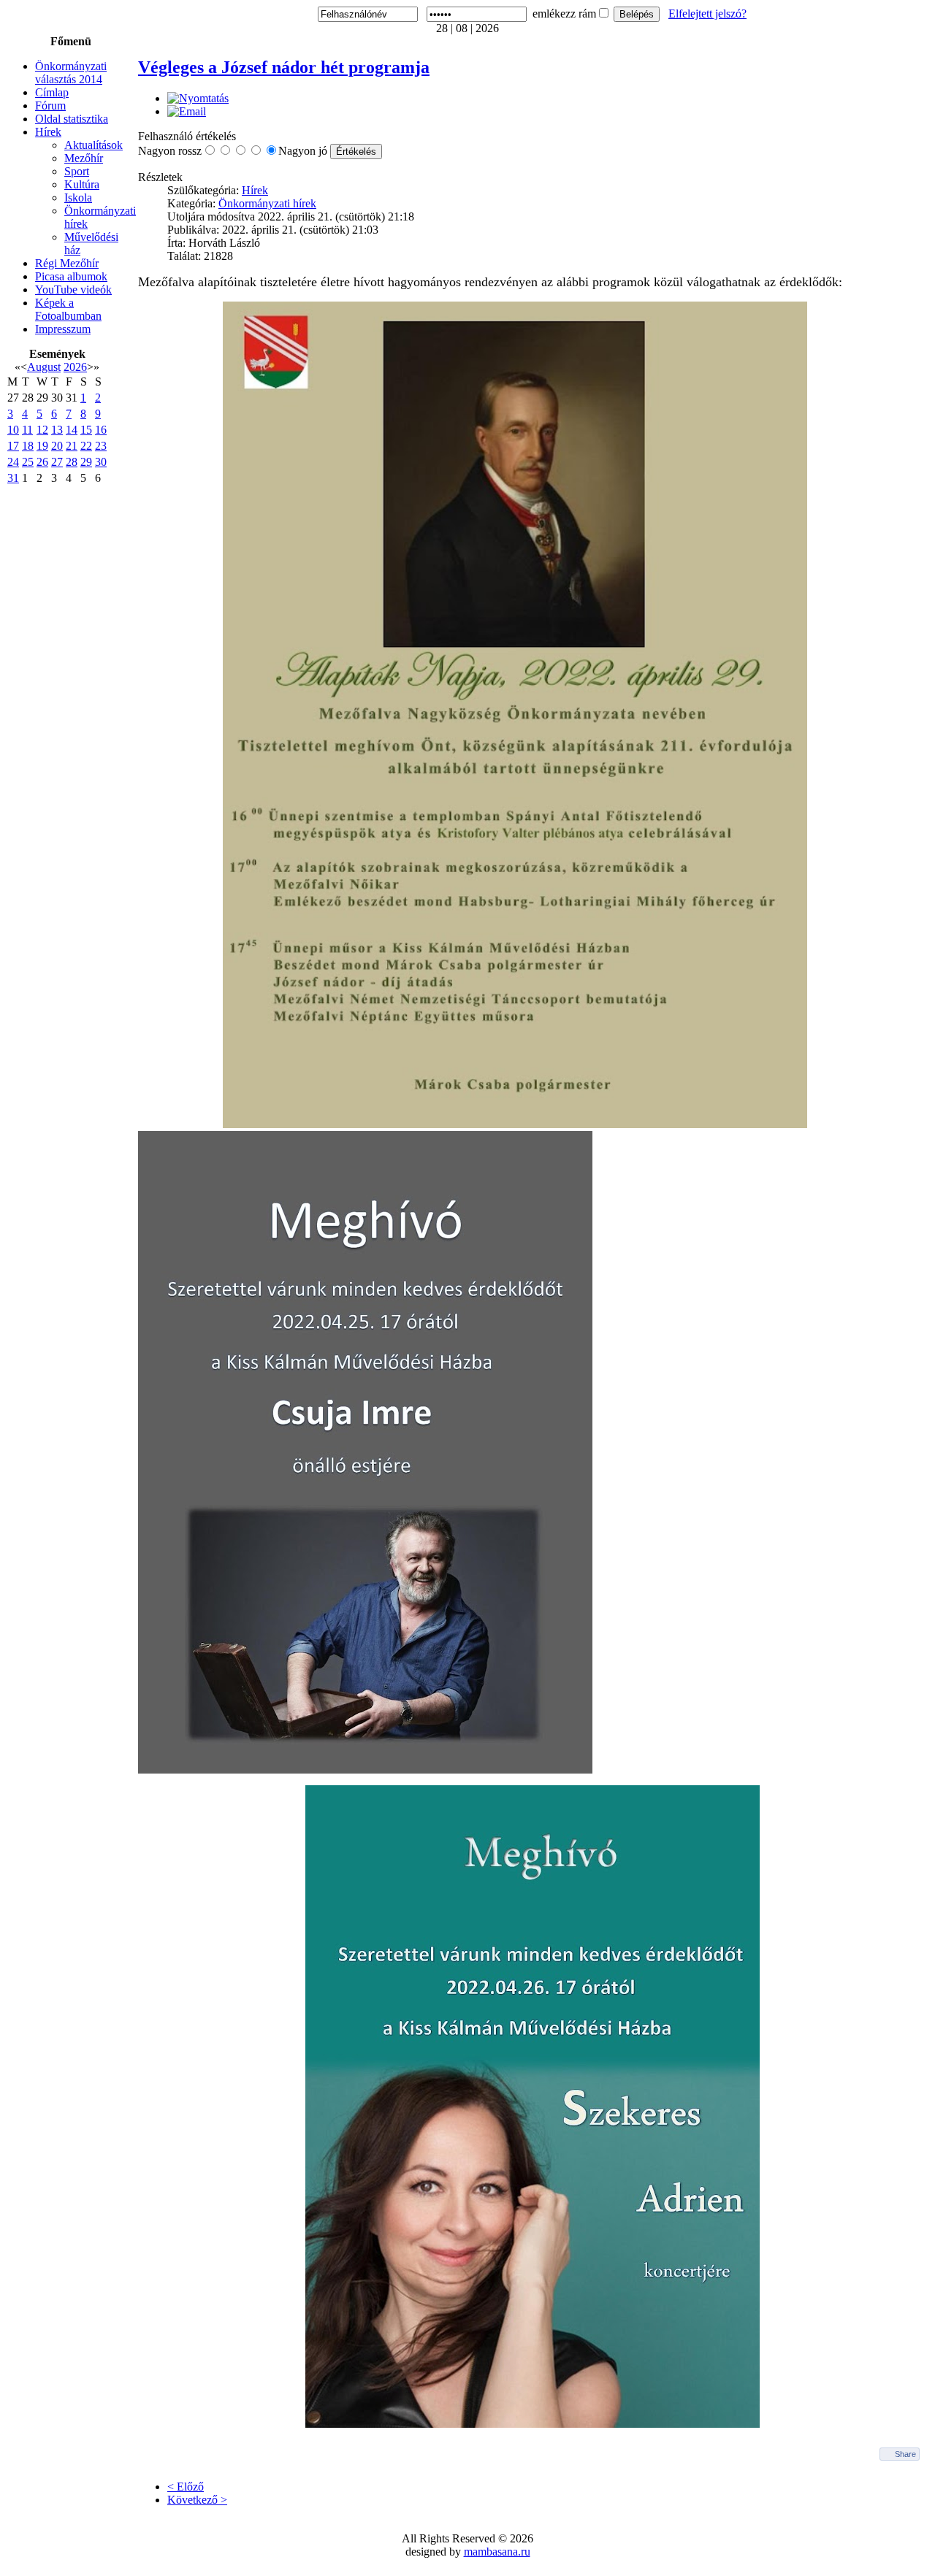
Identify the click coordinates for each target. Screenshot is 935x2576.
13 (57, 430)
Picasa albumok (71, 276)
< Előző (186, 2487)
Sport (77, 171)
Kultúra (82, 184)
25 (28, 462)
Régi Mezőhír (67, 263)
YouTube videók (73, 290)
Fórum (50, 106)
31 (13, 478)
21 (72, 446)
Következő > (197, 2500)
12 (42, 430)
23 (101, 446)
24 (13, 462)
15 (86, 430)
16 (101, 430)
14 (72, 430)
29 (86, 462)
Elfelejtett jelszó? (707, 14)
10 (13, 430)
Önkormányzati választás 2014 (71, 73)
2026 (75, 367)
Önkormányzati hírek (267, 203)
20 (57, 446)
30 (101, 462)
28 (72, 462)
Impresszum (63, 329)
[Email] (187, 111)
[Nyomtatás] (198, 98)
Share (905, 2454)
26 (42, 462)
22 (86, 446)
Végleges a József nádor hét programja (284, 67)
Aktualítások (93, 145)
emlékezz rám (564, 14)
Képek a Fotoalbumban (68, 309)
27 (57, 462)
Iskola (78, 198)
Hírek (48, 132)
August (44, 367)
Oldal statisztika (72, 119)
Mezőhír (84, 158)
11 (27, 430)
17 (13, 446)
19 (42, 446)
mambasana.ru (497, 2552)
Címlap (52, 92)
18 (28, 446)
